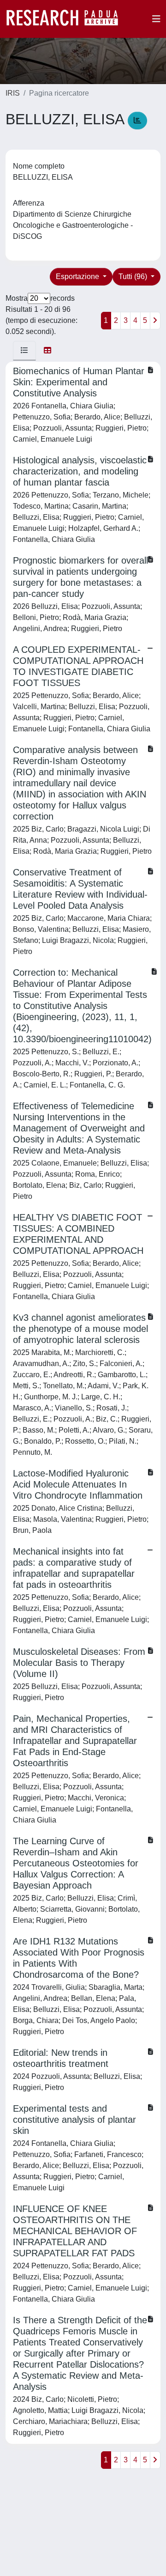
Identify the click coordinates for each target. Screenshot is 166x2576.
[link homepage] (67, 19)
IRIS (13, 93)
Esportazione (78, 276)
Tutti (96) (134, 276)
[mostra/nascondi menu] (156, 19)
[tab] (24, 351)
